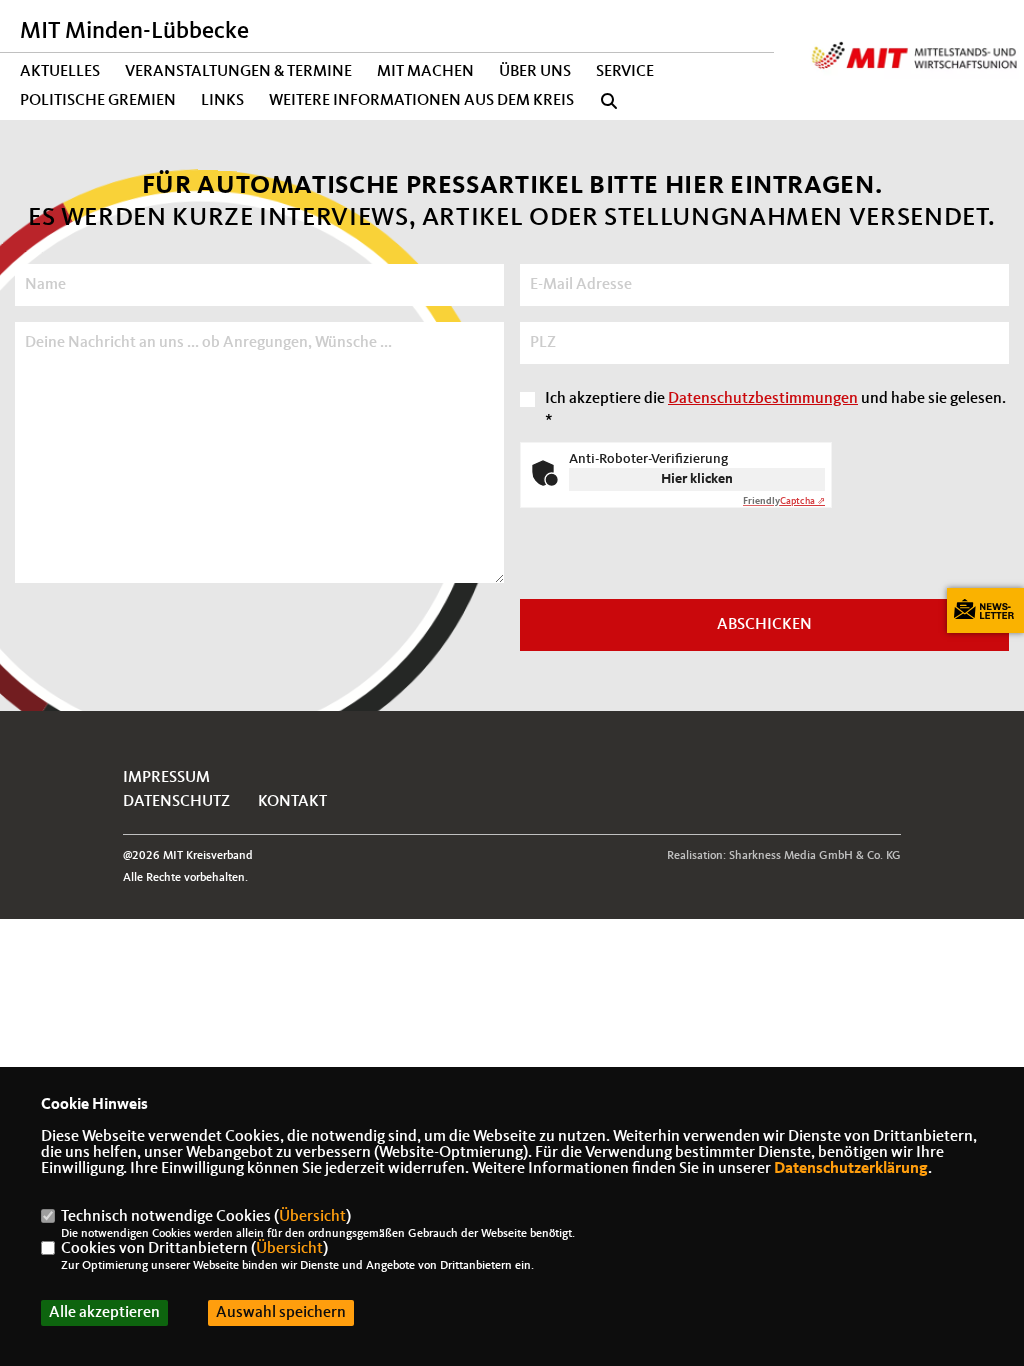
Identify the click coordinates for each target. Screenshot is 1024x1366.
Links (222, 101)
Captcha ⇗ (784, 501)
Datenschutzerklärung (851, 1169)
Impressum (166, 778)
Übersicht (312, 1217)
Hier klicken (697, 479)
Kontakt (292, 802)
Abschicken (764, 625)
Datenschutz (176, 802)
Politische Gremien (98, 101)
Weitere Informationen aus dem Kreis (421, 101)
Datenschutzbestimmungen (763, 399)
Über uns (535, 72)
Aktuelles (60, 72)
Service (625, 72)
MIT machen (425, 72)
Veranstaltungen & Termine (238, 72)
